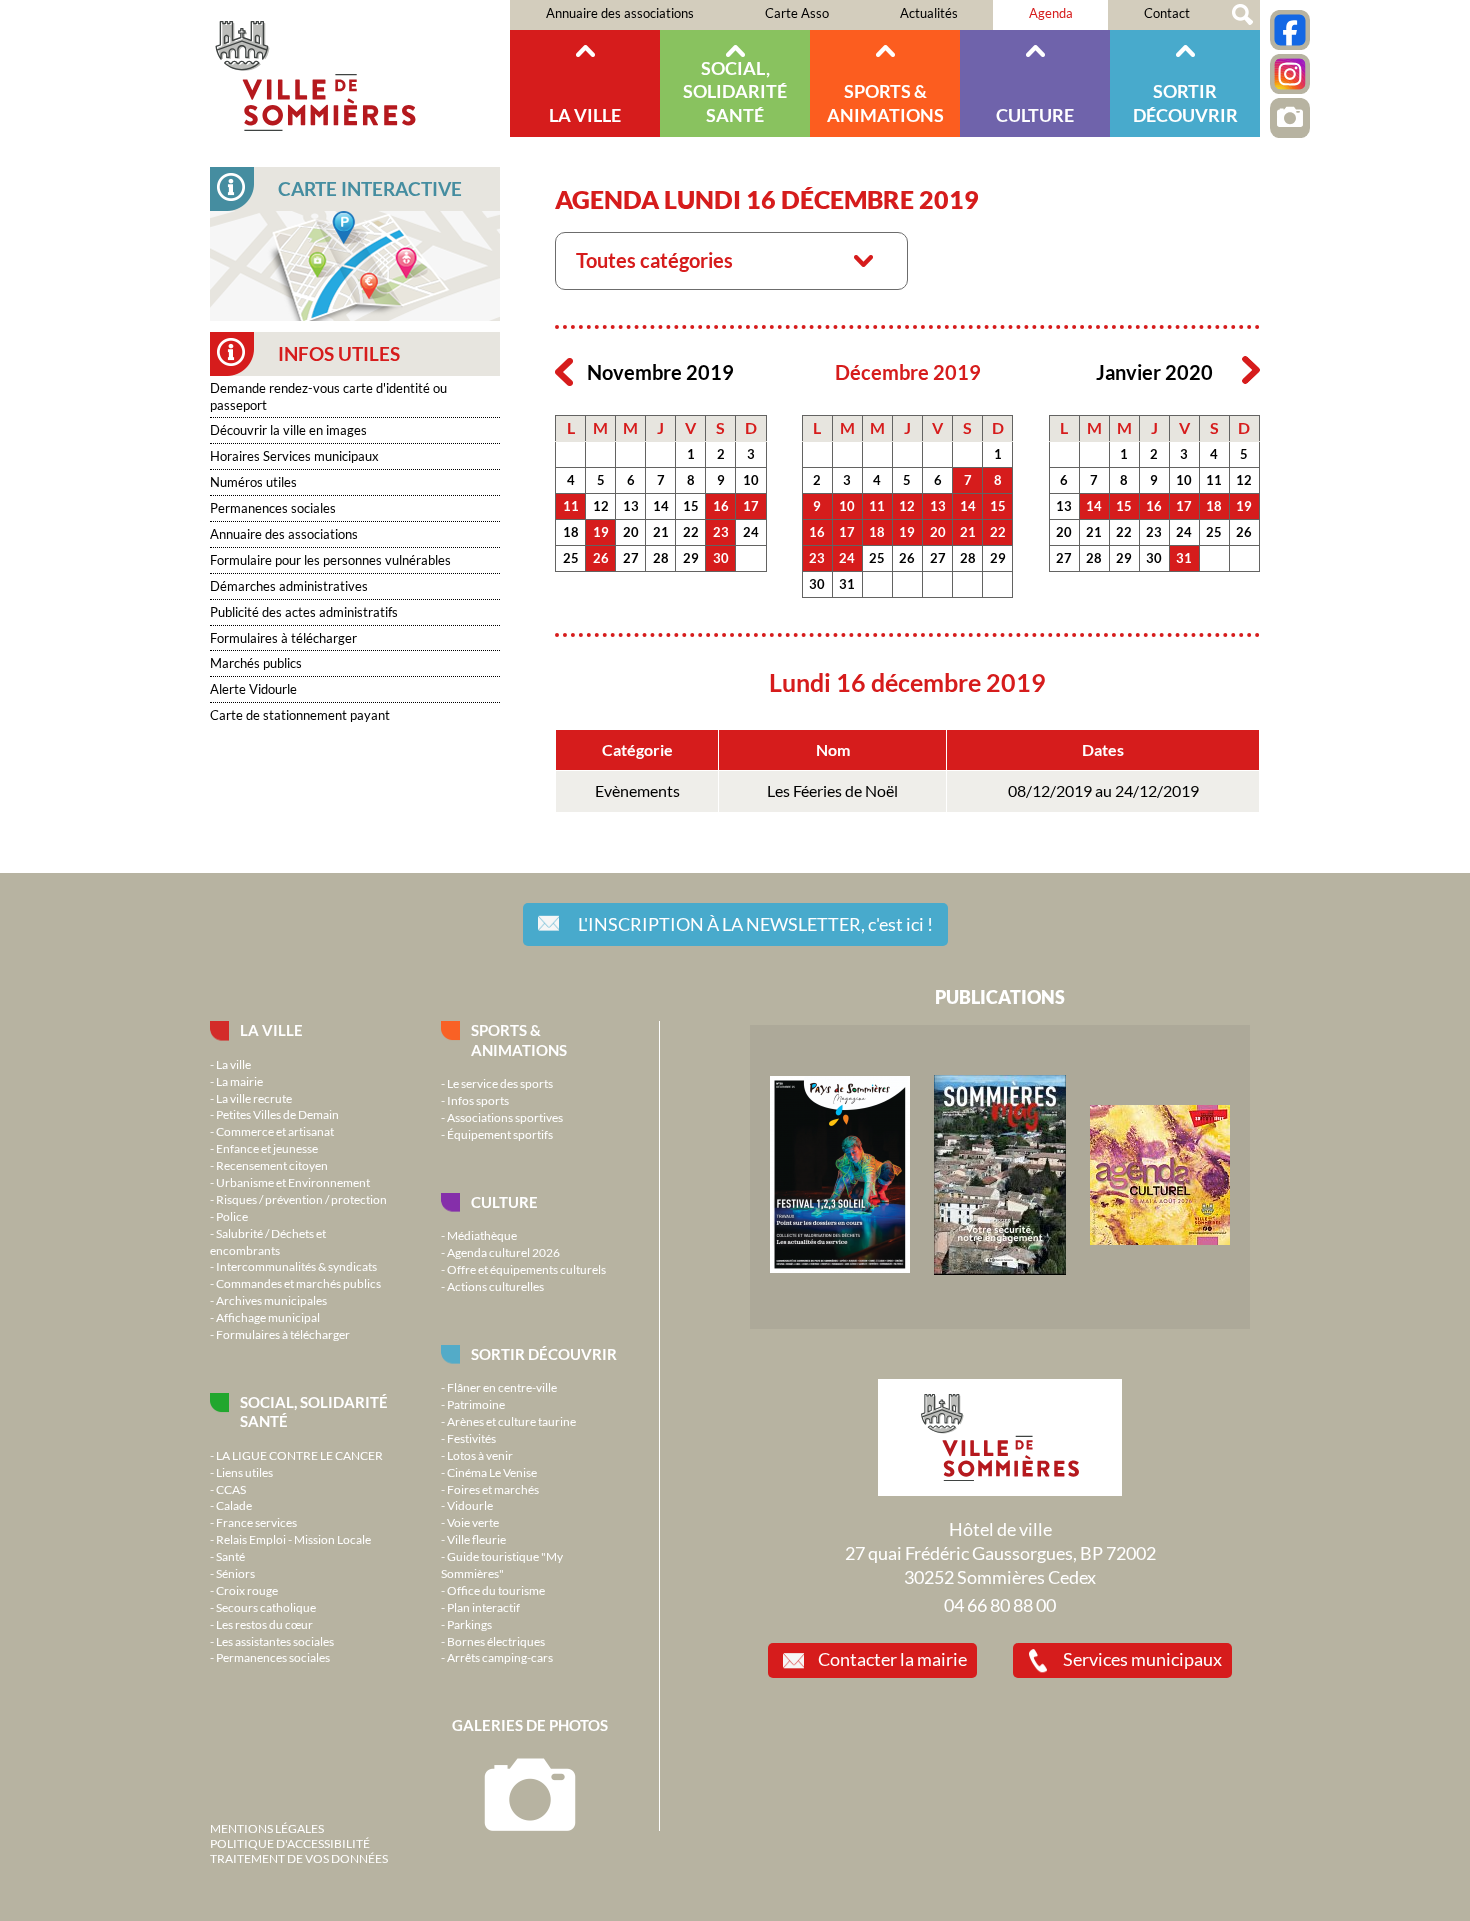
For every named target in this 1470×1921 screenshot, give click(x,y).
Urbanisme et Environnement (293, 1182)
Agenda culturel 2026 (503, 1252)
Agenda (1051, 13)
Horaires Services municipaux (294, 456)
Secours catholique (266, 1607)
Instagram (1290, 74)
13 (631, 506)
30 (721, 558)
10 (751, 480)
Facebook (1290, 30)
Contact (1167, 13)
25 (571, 558)
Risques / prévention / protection (301, 1199)
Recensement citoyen (272, 1165)
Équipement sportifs (500, 1134)
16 (721, 506)
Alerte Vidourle (253, 689)
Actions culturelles (495, 1286)
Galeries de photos (530, 1725)
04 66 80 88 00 (1000, 1605)
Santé (230, 1556)
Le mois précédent (564, 371)
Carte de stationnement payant (300, 715)
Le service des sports (500, 1083)
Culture (1035, 115)
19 (601, 532)
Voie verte (473, 1522)
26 (601, 558)
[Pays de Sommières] (840, 1268)
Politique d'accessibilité (290, 1843)
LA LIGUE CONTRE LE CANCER (299, 1455)
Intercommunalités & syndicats (296, 1266)
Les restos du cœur (264, 1624)
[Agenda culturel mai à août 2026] (1160, 1240)
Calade (234, 1505)
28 (661, 558)
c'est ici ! (755, 924)
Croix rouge (247, 1590)
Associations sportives (505, 1117)
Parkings (469, 1624)
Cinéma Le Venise (492, 1472)
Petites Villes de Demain (277, 1114)
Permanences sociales (273, 508)
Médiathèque (482, 1235)
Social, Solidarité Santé (735, 91)
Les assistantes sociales (275, 1641)
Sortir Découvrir (1185, 102)
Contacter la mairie (892, 1659)
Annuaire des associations (620, 13)
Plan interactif (483, 1607)
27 (631, 558)
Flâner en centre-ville (502, 1387)
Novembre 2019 (660, 372)
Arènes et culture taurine (511, 1421)
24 (751, 532)
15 (691, 506)
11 (571, 506)
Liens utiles (244, 1472)
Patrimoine (476, 1404)
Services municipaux (1142, 1659)
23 (721, 532)
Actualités (929, 13)
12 (601, 506)
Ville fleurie (476, 1539)
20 (631, 532)
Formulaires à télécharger (283, 638)
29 (691, 558)
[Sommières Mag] (1000, 1270)
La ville (585, 115)
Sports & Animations (885, 102)
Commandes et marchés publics (298, 1283)
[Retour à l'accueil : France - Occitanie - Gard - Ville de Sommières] (360, 68)
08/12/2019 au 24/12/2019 (1103, 791)
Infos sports (478, 1100)
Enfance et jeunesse (267, 1148)
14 (661, 506)
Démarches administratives (289, 586)
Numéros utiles (253, 482)
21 (661, 532)
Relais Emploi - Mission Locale (293, 1539)
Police (232, 1216)
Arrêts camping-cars (500, 1657)
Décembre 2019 (908, 372)
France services (256, 1522)
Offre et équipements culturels (526, 1269)
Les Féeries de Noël (832, 791)
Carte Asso (797, 13)
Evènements (637, 791)
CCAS (231, 1489)
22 (691, 532)
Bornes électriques (496, 1641)
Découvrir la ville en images (288, 430)
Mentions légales (267, 1828)
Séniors (235, 1573)
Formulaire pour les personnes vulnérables (330, 560)
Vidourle (470, 1505)
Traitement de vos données (299, 1858)
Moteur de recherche (1242, 15)
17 (751, 506)
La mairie (239, 1081)
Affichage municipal (268, 1317)
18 (571, 532)
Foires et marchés (493, 1489)
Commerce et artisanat (275, 1131)
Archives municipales (271, 1300)
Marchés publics (256, 663)
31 (847, 584)
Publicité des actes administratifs (304, 612)
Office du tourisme (496, 1590)
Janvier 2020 (1154, 372)
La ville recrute (254, 1098)
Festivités (471, 1438)
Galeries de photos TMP (1290, 118)
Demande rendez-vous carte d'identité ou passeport (328, 396)
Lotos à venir (480, 1455)
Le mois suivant (1251, 371)
